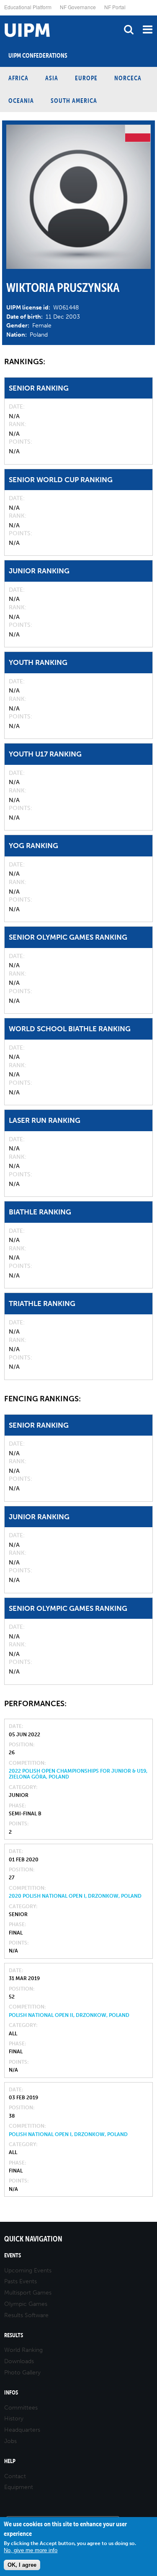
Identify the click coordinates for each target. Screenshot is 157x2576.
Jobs (10, 2441)
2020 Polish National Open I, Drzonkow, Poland (75, 1896)
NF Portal (115, 7)
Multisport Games (28, 2293)
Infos (11, 2393)
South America (74, 101)
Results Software (26, 2315)
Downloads (19, 2361)
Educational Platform (28, 7)
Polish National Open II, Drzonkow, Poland (69, 2015)
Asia (52, 78)
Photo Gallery (22, 2373)
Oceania (21, 101)
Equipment (19, 2487)
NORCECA (128, 78)
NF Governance (78, 7)
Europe (86, 78)
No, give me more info (31, 2550)
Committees (21, 2408)
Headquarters (22, 2430)
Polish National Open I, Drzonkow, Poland (68, 2134)
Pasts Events (21, 2281)
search (129, 29)
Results (14, 2335)
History (14, 2419)
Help (10, 2461)
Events (13, 2255)
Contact (15, 2476)
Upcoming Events (28, 2271)
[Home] (2, 16)
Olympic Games (26, 2304)
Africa (18, 78)
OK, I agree (22, 2565)
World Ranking (23, 2350)
